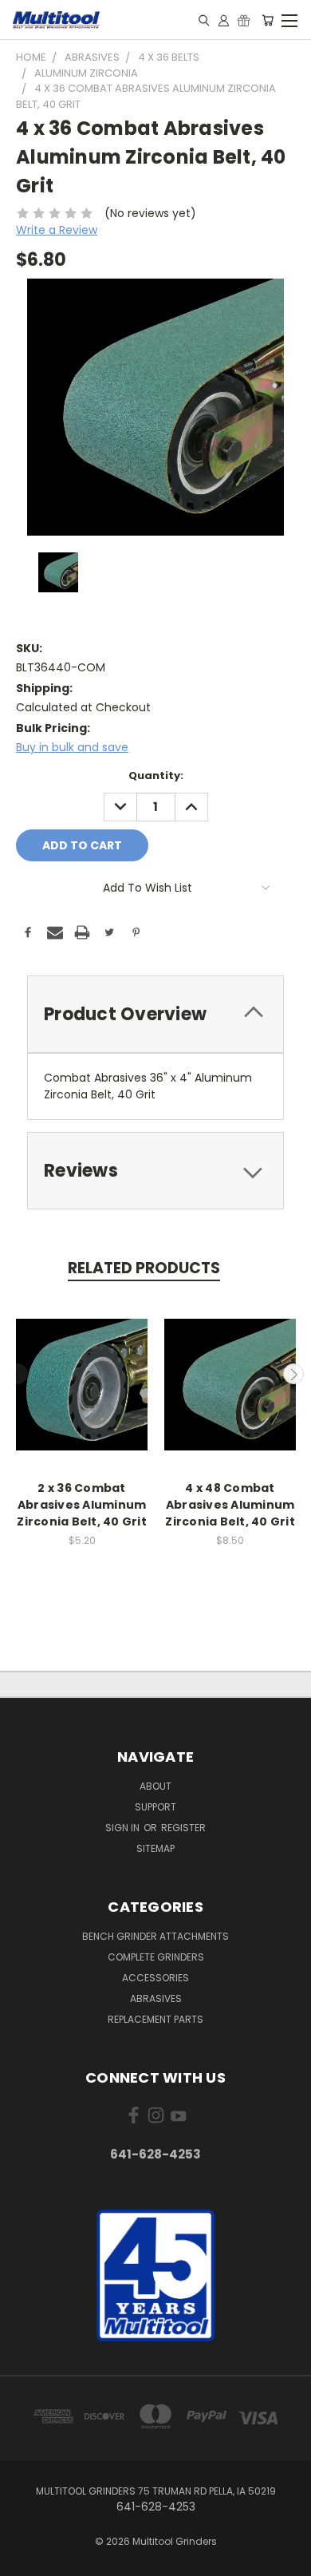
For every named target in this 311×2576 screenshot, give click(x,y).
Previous (18, 1374)
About (155, 1786)
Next (293, 1374)
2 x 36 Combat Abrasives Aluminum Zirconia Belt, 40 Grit (82, 1505)
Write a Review (57, 230)
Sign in (124, 1828)
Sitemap (155, 1848)
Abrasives (156, 1998)
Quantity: (156, 776)
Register (183, 1828)
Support (155, 1807)
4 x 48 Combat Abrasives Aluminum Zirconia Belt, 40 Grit (230, 1505)
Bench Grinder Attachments (155, 1936)
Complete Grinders (156, 1957)
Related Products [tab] (144, 1268)
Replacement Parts (155, 2019)
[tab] (155, 1014)
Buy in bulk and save (72, 747)
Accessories (155, 1978)
